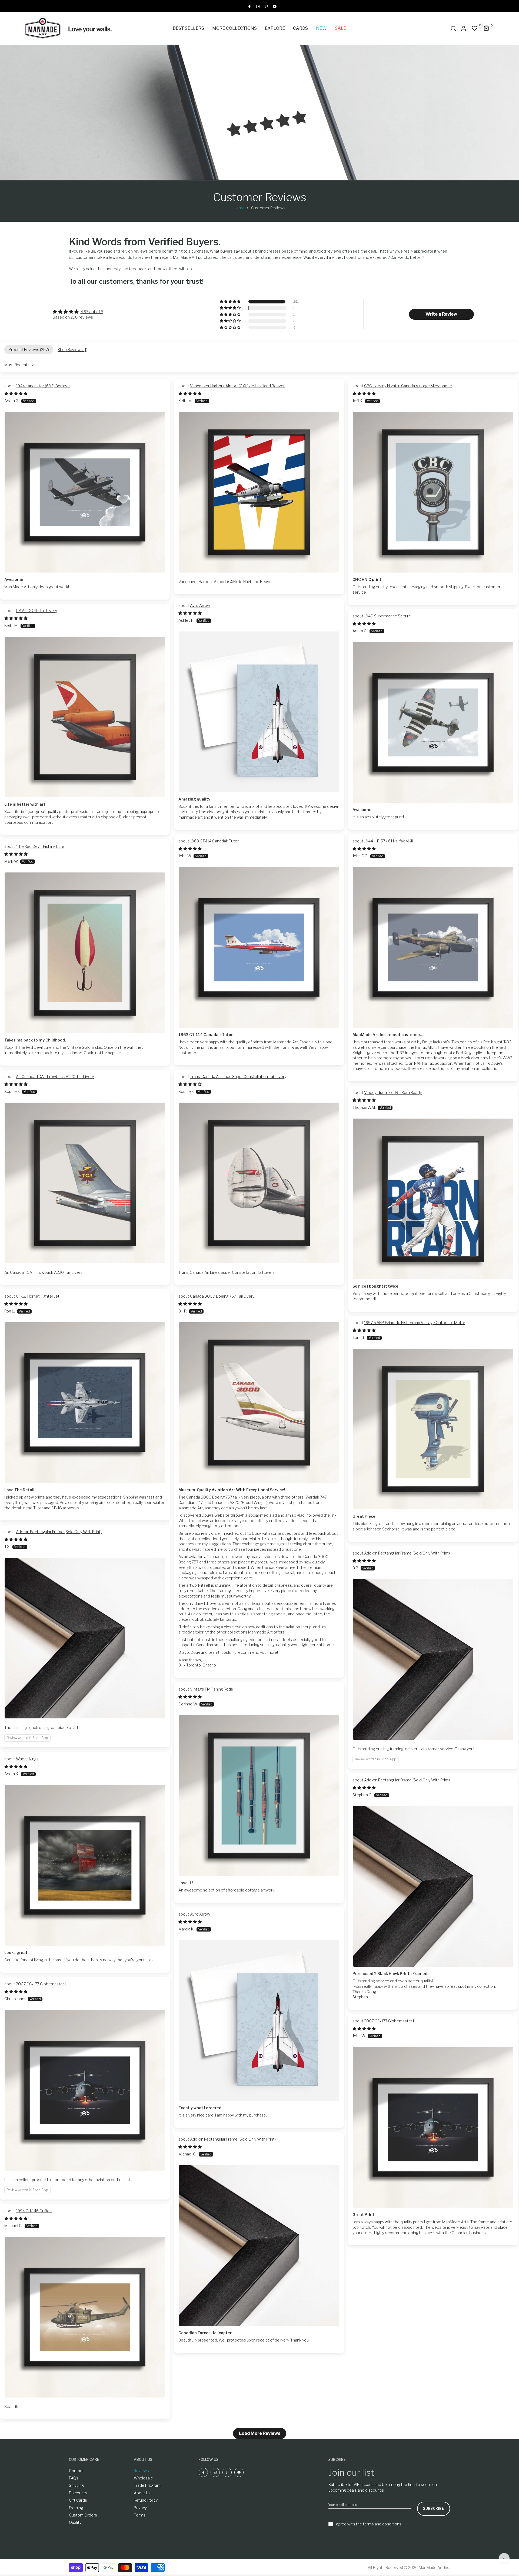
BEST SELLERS (188, 28)
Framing (76, 2508)
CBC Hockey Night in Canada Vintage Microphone (408, 386)
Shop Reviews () (72, 350)
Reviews (141, 2471)
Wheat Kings (27, 1759)
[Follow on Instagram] (258, 6)
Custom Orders (83, 2515)
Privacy (140, 2508)
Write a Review (441, 314)
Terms (140, 2515)
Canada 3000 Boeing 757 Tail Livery (222, 1296)
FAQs (74, 2478)
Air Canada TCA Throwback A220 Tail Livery (55, 1077)
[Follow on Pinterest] (266, 6)
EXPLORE (275, 28)
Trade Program (147, 2485)
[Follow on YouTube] (275, 6)
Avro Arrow (200, 605)
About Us (142, 2493)
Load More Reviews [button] (260, 2433)
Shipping (76, 2485)
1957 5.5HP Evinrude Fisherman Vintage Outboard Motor (415, 1323)
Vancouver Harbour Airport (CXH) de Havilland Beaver (237, 386)
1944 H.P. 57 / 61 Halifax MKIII (389, 841)
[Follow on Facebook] (249, 6)
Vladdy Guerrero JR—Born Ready (393, 1092)
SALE (341, 28)
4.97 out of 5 (92, 312)
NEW (321, 28)
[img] (78, 312)
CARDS (300, 28)
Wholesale (143, 2478)
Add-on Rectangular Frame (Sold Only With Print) (59, 1532)
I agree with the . (368, 2524)
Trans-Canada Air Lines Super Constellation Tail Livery (238, 1077)
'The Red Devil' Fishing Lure (40, 846)
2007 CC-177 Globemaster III (42, 1984)
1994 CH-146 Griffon (34, 2211)
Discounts (78, 2493)
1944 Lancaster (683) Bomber (43, 386)
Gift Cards (78, 2500)
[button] (231, 302)
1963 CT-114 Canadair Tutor (214, 841)
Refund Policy (146, 2500)
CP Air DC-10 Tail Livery (36, 611)
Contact (76, 2471)
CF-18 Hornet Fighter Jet (38, 1296)
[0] (475, 28)
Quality (75, 2522)
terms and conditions (382, 2524)
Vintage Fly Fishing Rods (212, 1689)
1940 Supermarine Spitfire (387, 616)
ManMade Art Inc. (434, 2567)
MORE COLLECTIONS (234, 28)
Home (239, 208)
